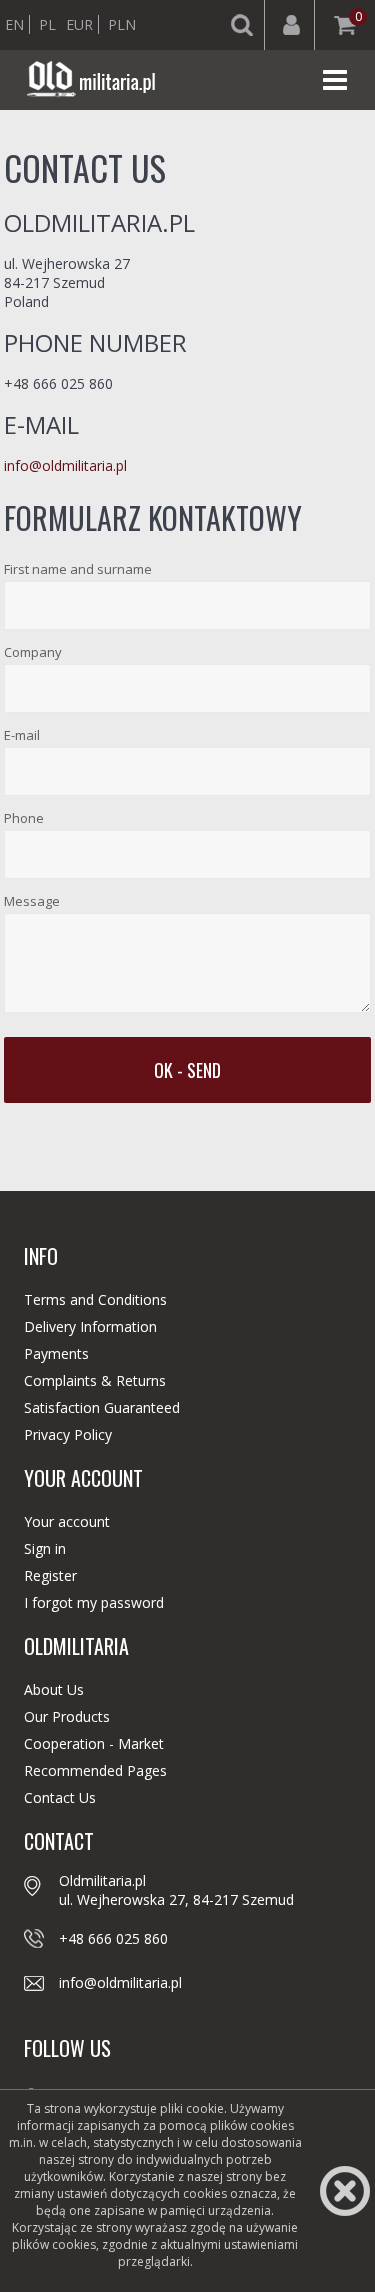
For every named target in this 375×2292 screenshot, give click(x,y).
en (14, 24)
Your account (67, 1521)
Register (50, 1575)
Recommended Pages (95, 1770)
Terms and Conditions (95, 1299)
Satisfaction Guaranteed (102, 1407)
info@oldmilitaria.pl (65, 465)
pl (47, 24)
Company (33, 652)
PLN (122, 24)
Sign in (45, 1548)
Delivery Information (90, 1326)
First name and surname (78, 569)
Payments (56, 1353)
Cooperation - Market (94, 1743)
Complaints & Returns (95, 1380)
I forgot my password (94, 1602)
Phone (24, 818)
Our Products (67, 1716)
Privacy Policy (68, 1434)
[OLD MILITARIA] (95, 80)
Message (32, 901)
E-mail (22, 735)
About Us (54, 1689)
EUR (79, 24)
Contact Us (60, 1797)
